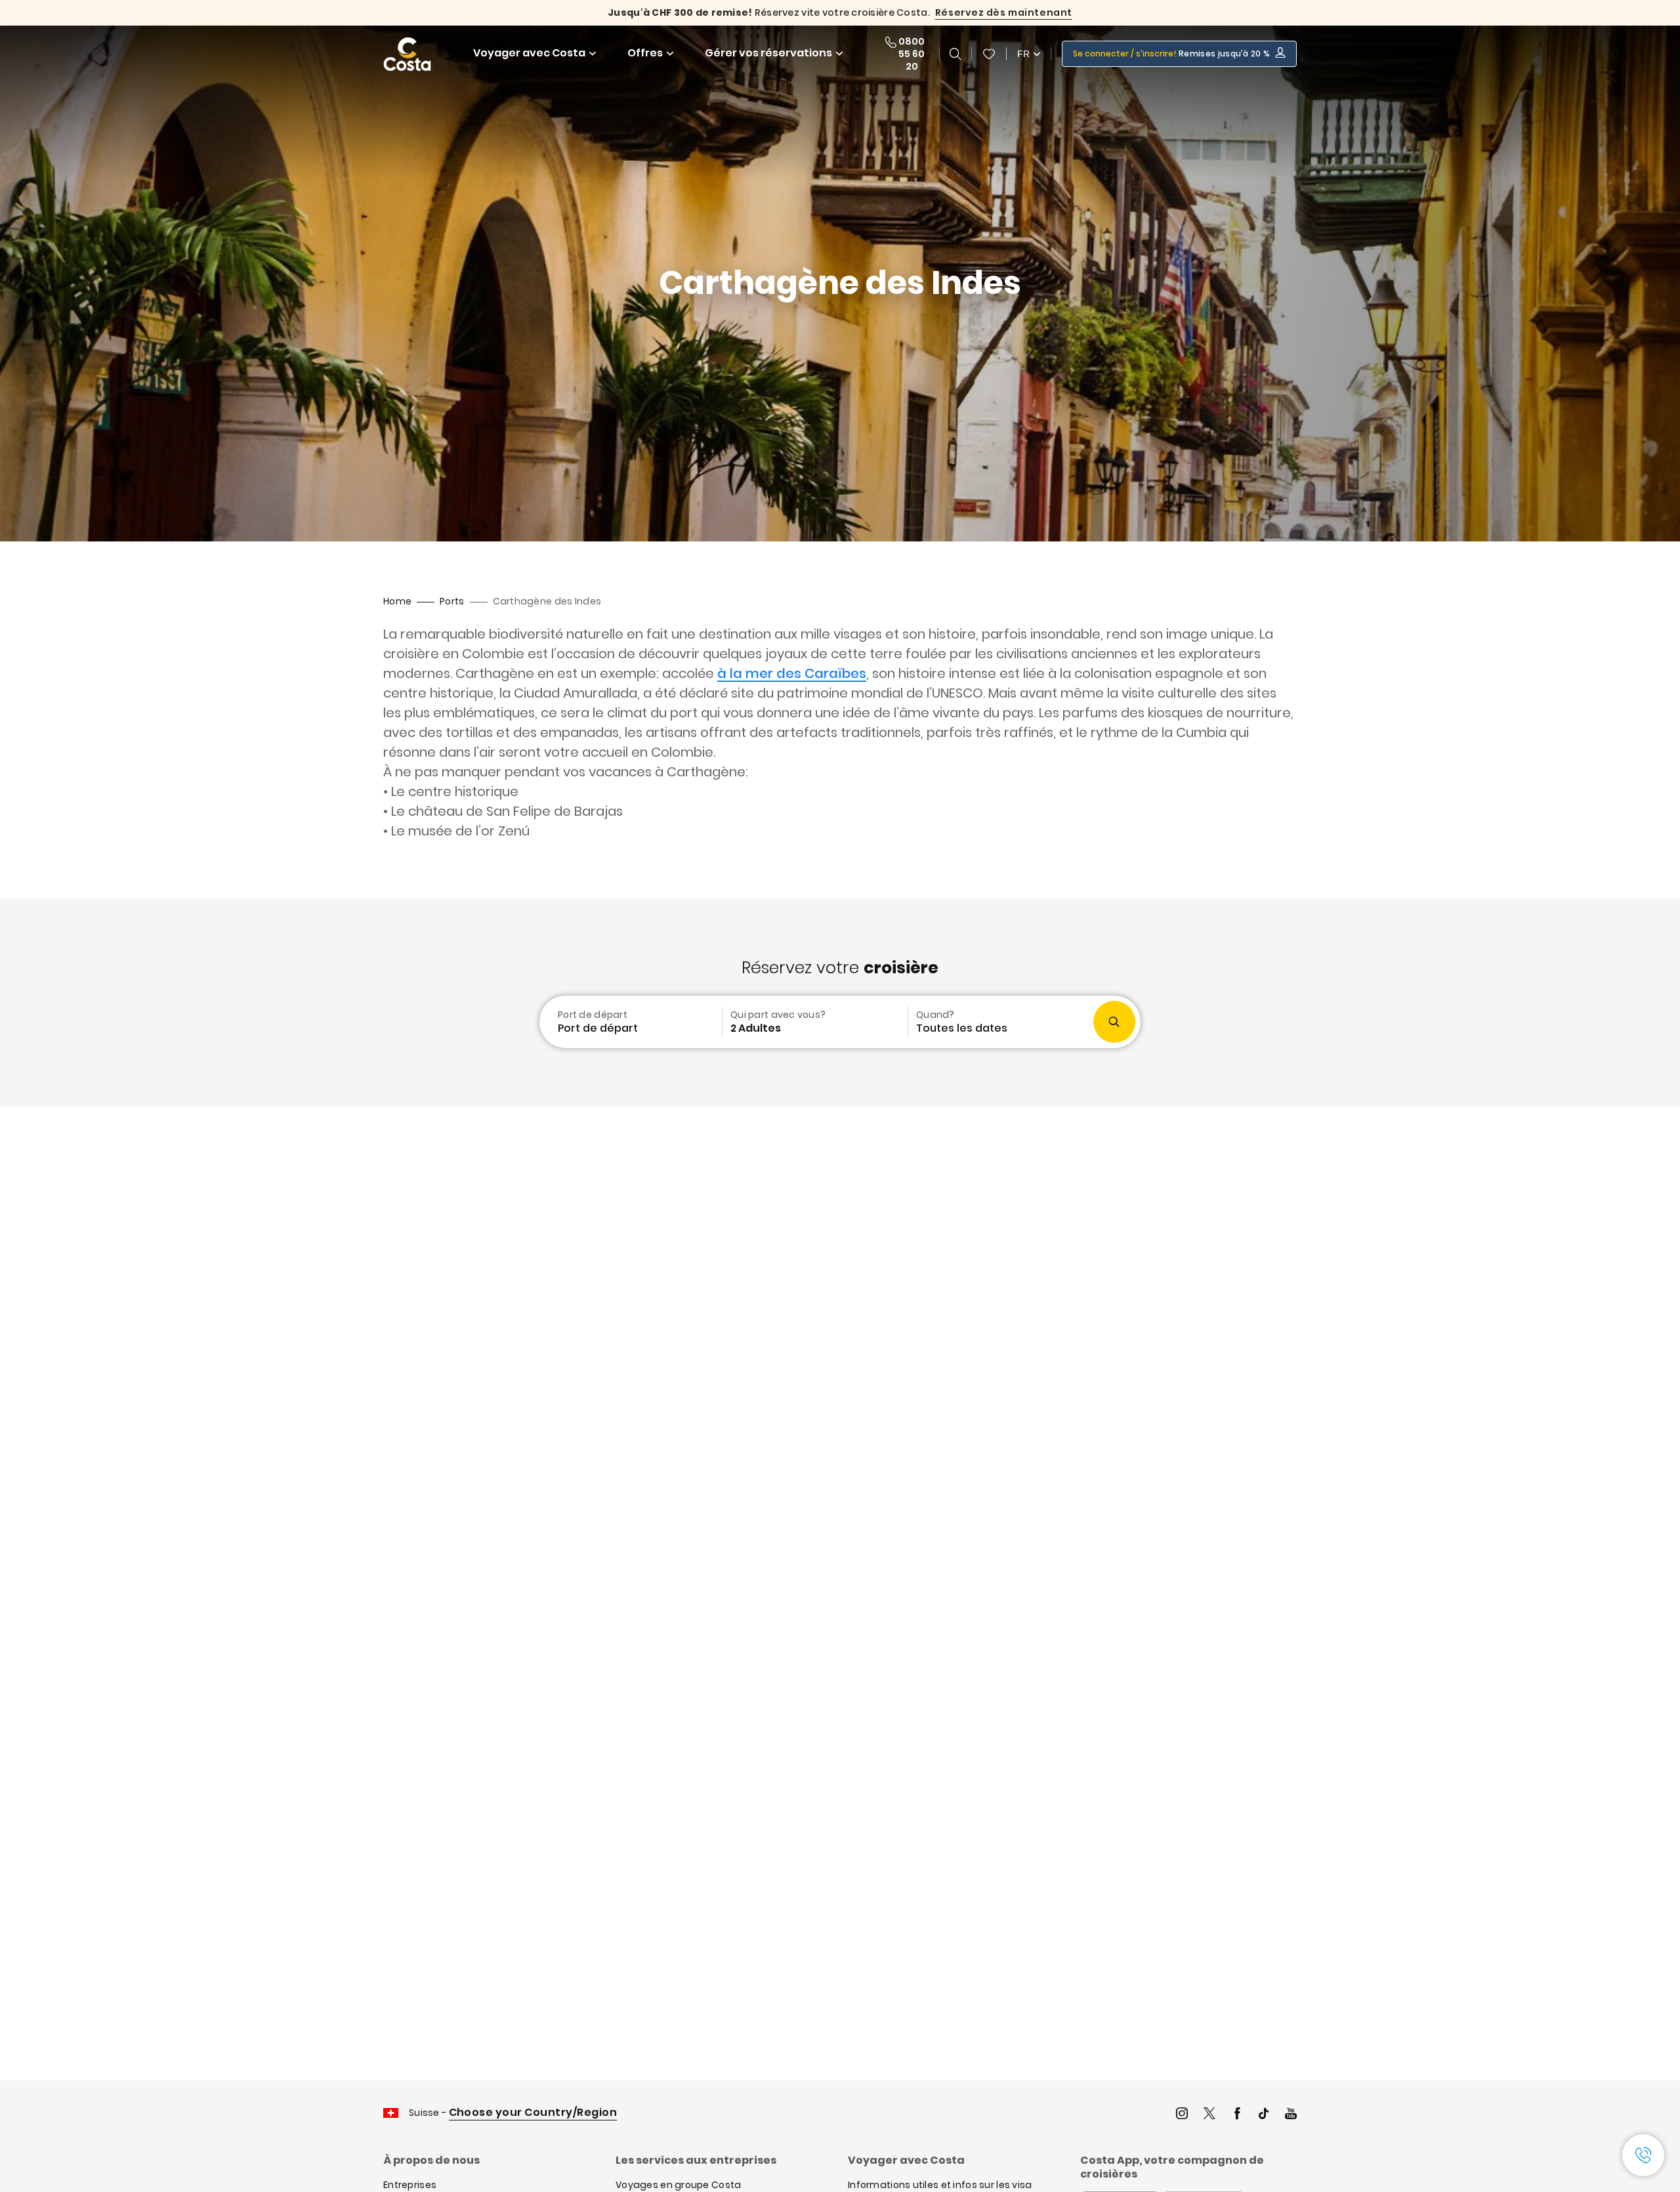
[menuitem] (629, 1022)
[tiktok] (1264, 2115)
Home (397, 601)
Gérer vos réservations (768, 53)
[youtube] (1291, 2115)
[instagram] (1182, 2115)
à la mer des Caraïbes (792, 673)
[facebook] (1237, 2115)
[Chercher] (955, 54)
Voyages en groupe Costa (678, 2185)
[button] (989, 54)
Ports (452, 601)
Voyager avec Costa (529, 53)
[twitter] (1209, 2115)
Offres (645, 53)
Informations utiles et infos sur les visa (940, 2185)
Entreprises (410, 2185)
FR (1023, 54)
